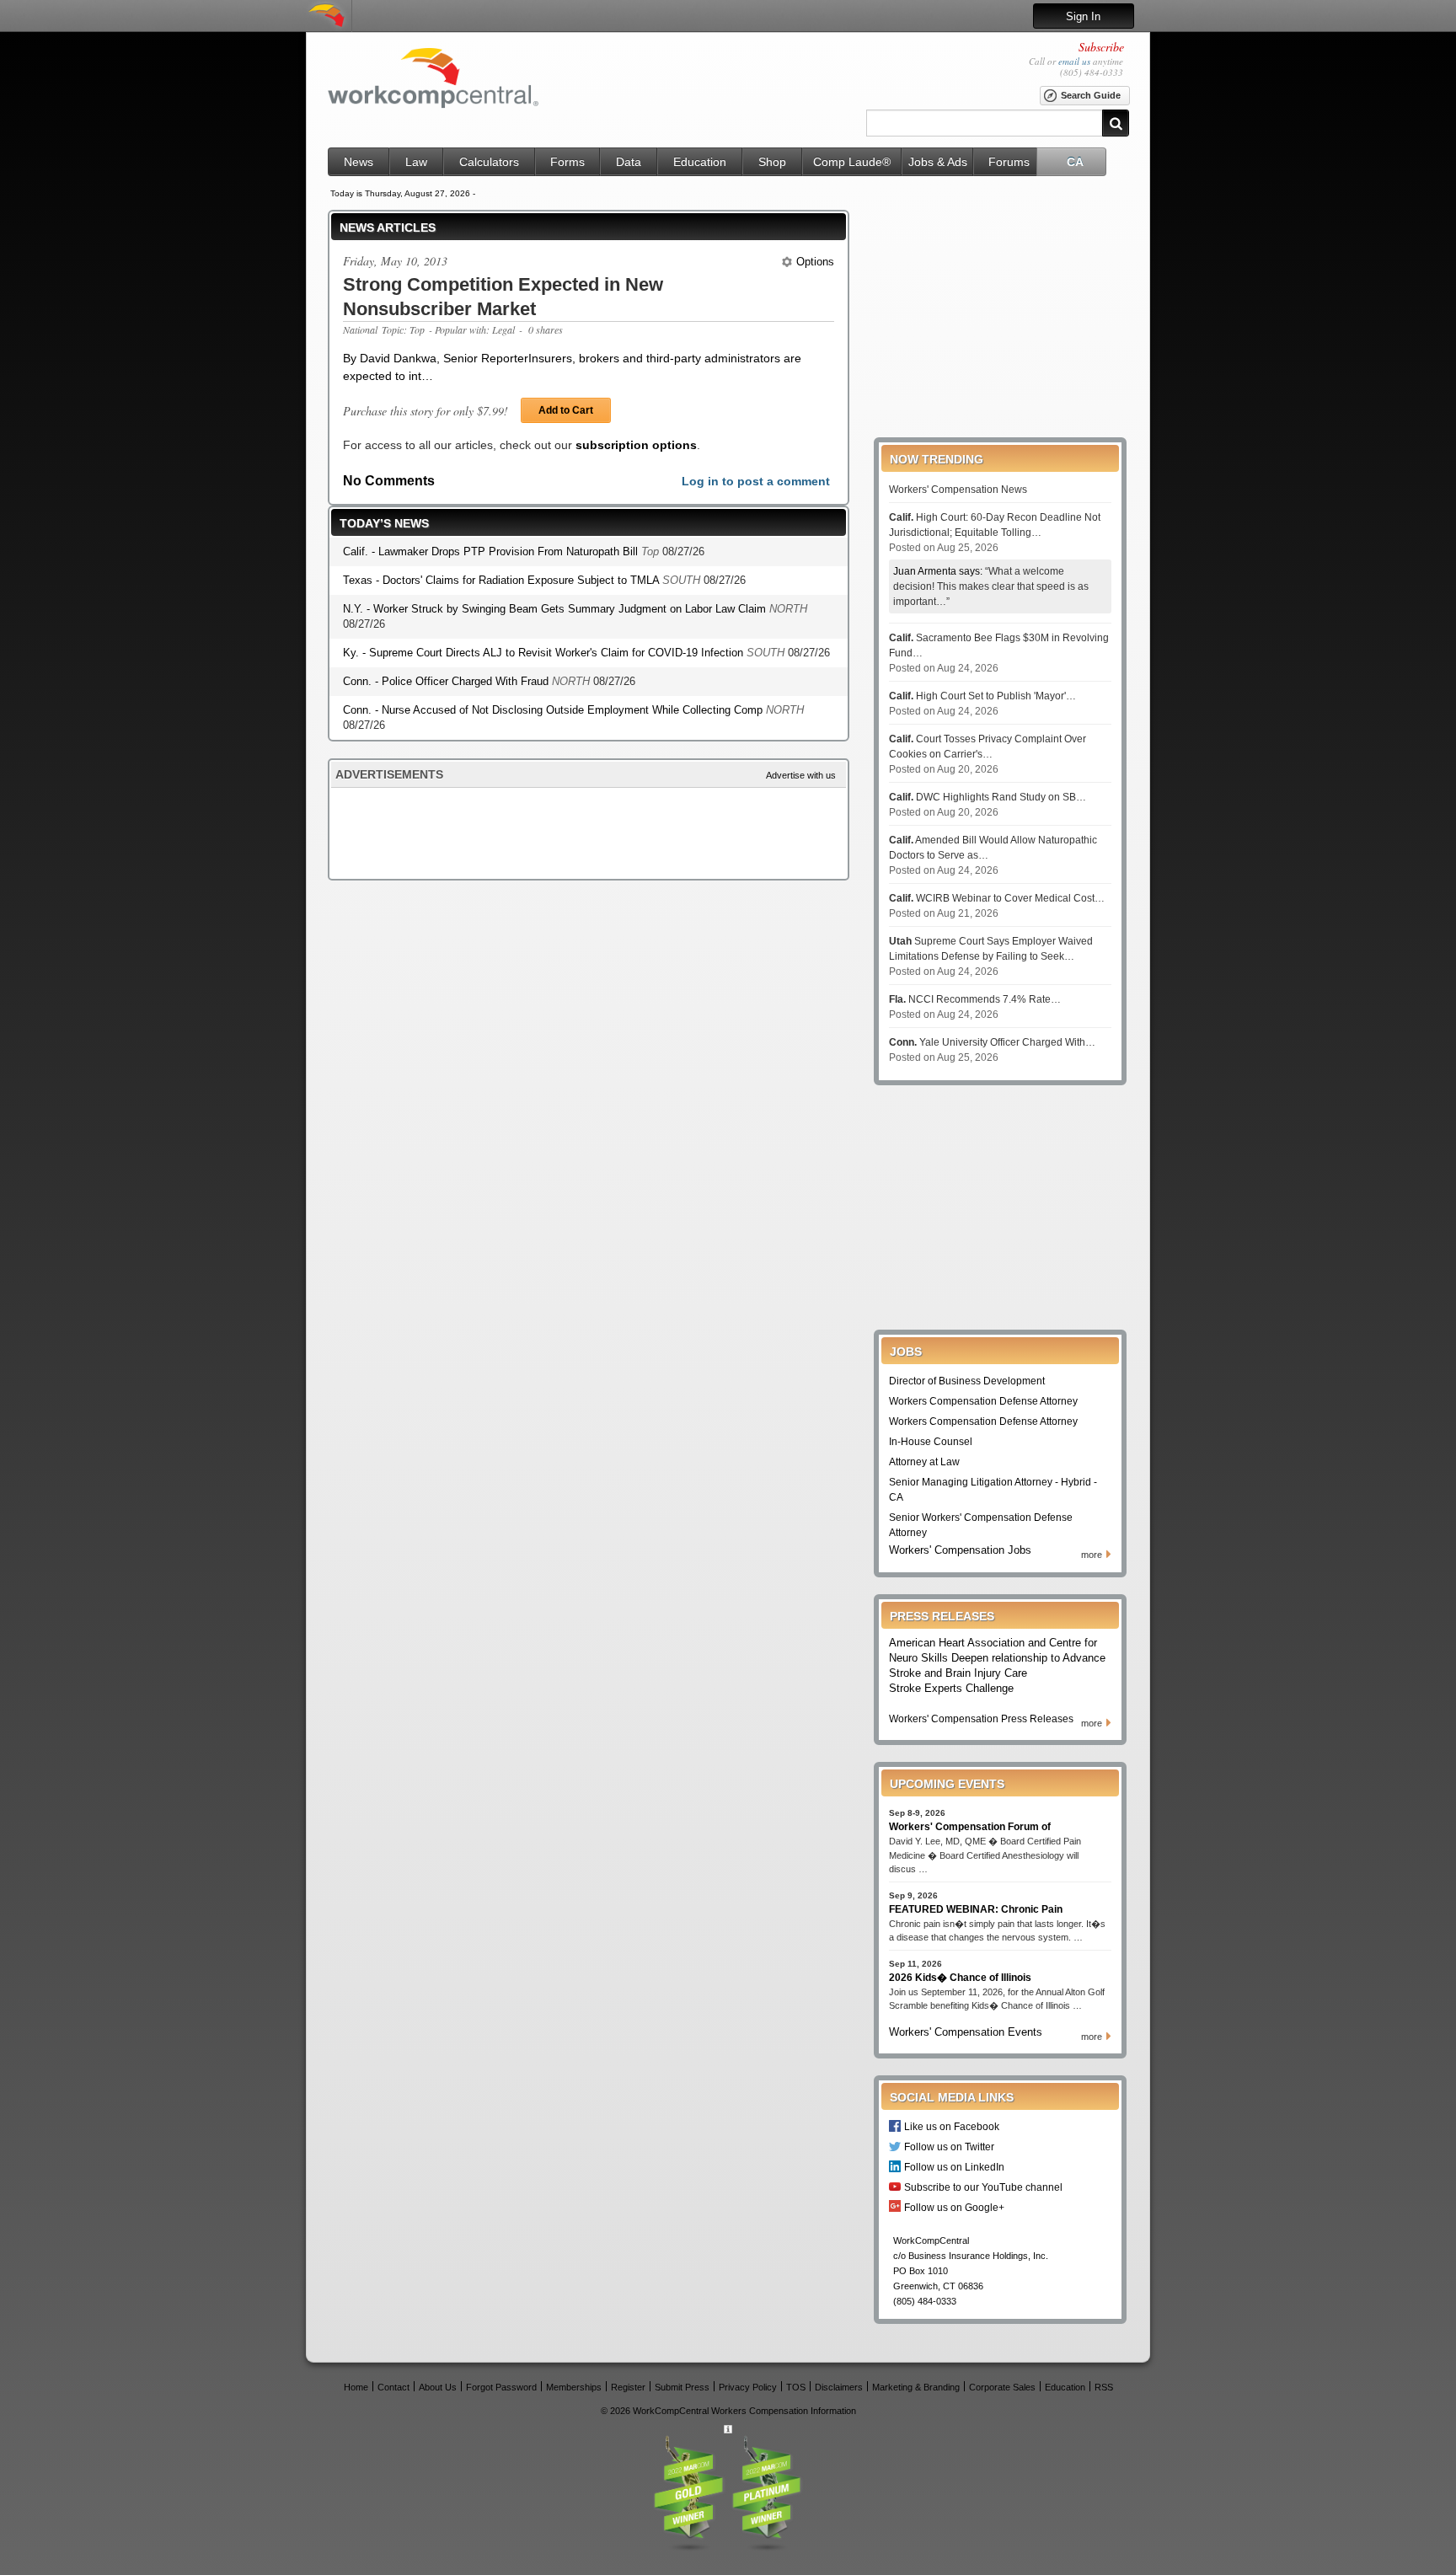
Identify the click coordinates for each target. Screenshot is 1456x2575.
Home (356, 2387)
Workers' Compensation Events (966, 2032)
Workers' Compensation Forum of (970, 1827)
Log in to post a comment (756, 481)
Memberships (574, 2387)
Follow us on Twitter (949, 2147)
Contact (393, 2387)
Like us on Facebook (952, 2126)
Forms (567, 162)
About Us (438, 2387)
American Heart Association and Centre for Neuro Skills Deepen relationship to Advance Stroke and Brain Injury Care (997, 1658)
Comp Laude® (852, 162)
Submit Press (682, 2387)
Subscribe (1101, 47)
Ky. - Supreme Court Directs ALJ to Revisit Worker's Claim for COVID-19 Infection (545, 653)
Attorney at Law (924, 1462)
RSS (1104, 2387)
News (359, 162)
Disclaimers (839, 2387)
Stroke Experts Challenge (951, 1688)
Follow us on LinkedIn (954, 2167)
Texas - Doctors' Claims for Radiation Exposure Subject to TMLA (503, 580)
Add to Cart (566, 410)
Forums (1009, 162)
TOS (796, 2387)
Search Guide (1091, 95)
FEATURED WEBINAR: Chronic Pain (976, 1909)
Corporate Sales (1002, 2387)
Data (629, 162)
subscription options (636, 445)
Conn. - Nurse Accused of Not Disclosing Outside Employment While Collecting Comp (554, 710)
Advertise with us (801, 775)
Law (416, 162)
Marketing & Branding (916, 2387)
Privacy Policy (748, 2387)
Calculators (489, 162)
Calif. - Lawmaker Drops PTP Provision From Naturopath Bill (492, 551)
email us (1074, 61)
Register (628, 2387)
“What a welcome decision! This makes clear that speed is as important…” (991, 586)
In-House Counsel (931, 1442)
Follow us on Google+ (954, 2207)
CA (1075, 162)
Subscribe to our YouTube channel (983, 2187)
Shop (772, 162)
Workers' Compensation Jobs (960, 1550)
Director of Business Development (967, 1381)
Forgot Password (501, 2387)
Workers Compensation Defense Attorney (983, 1401)
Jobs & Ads (938, 162)
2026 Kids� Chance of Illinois (960, 1978)
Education (700, 162)
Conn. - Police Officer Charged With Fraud (447, 681)
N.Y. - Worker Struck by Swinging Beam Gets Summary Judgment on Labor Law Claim (556, 609)
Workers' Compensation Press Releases (981, 1719)
